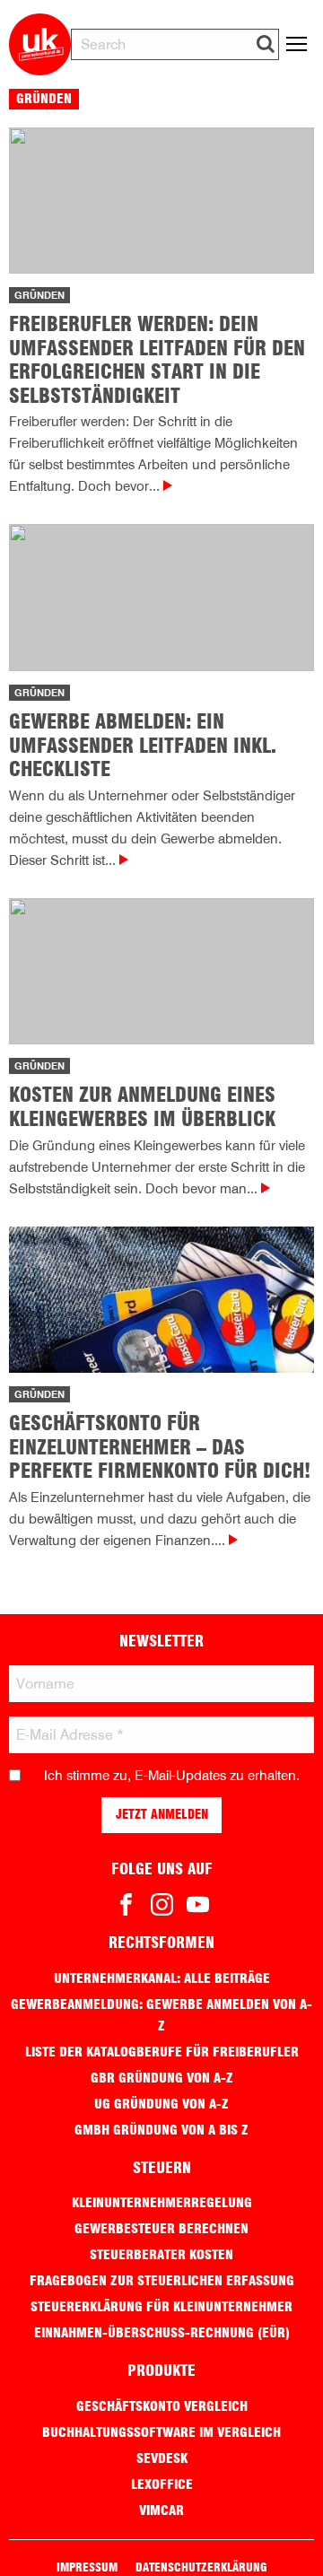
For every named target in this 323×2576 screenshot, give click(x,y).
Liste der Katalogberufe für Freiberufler (162, 2052)
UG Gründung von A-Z (161, 2104)
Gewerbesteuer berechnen (161, 2229)
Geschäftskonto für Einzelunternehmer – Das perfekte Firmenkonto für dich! (160, 1447)
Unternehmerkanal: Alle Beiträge (162, 1978)
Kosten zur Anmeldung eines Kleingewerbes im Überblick (142, 1106)
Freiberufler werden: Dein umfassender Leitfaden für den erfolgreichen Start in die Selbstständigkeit (157, 359)
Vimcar (161, 2511)
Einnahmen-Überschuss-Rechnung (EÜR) (162, 2333)
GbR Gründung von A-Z (162, 2078)
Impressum (87, 2567)
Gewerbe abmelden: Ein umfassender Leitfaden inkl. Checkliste (143, 745)
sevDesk (162, 2458)
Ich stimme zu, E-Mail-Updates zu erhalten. (172, 1776)
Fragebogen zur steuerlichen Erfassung (162, 2281)
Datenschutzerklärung (201, 2567)
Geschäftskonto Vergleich (162, 2406)
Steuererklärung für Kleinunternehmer (161, 2307)
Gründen (39, 295)
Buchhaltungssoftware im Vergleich (161, 2432)
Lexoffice (162, 2484)
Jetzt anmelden (162, 1814)
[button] (266, 44)
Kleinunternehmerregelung (162, 2203)
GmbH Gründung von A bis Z (161, 2130)
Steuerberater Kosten (161, 2255)
